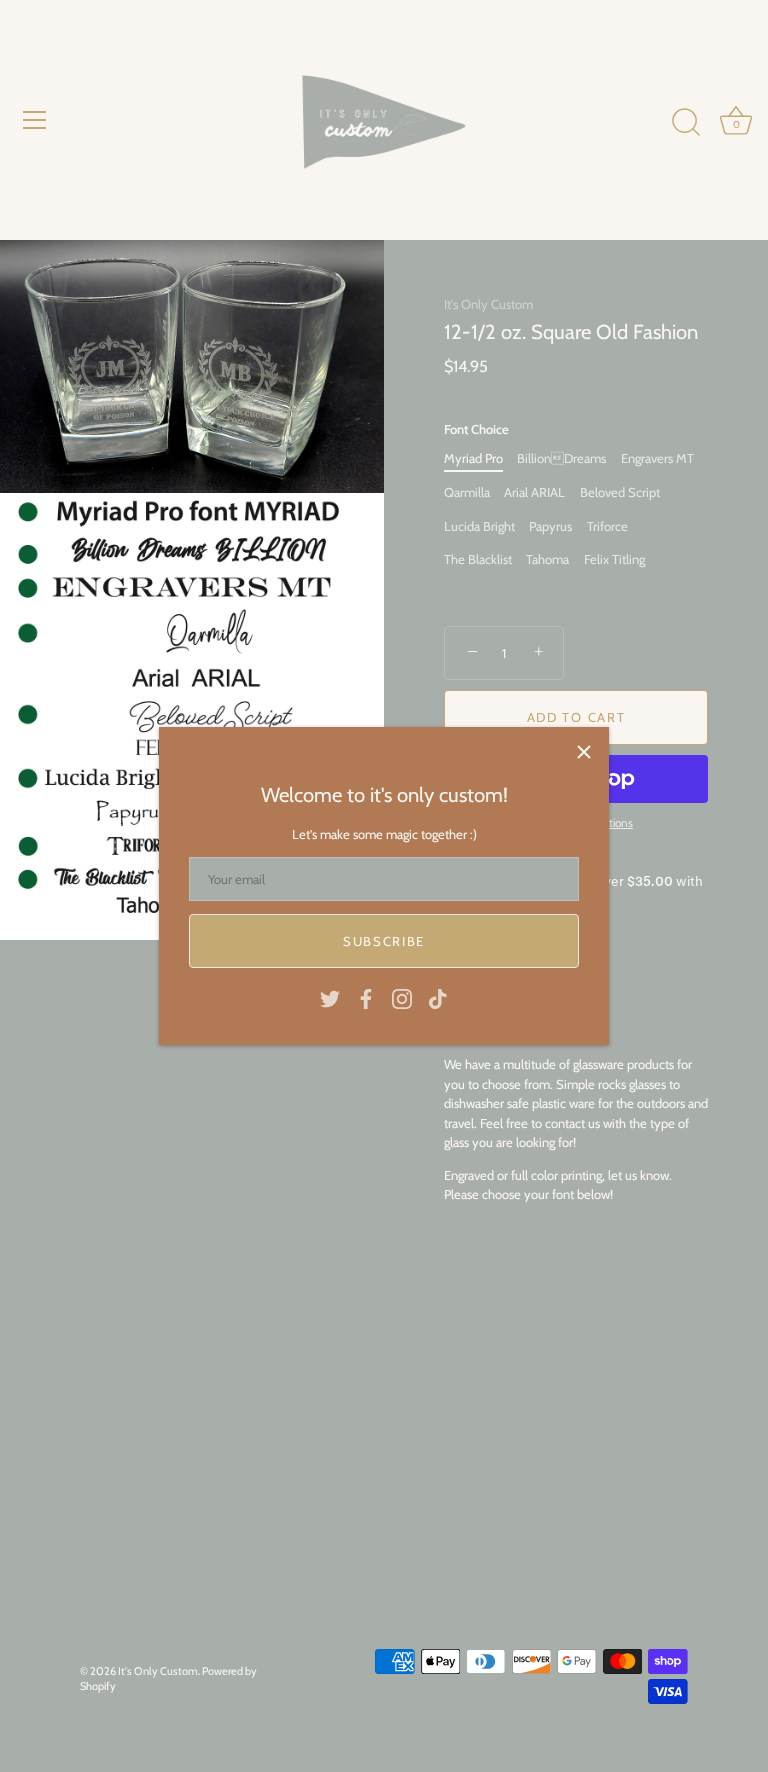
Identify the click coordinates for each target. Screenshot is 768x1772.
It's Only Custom (488, 304)
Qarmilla (467, 492)
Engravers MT (657, 458)
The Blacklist (478, 559)
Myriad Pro (473, 458)
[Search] (686, 123)
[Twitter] (330, 997)
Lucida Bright (479, 526)
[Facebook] (366, 997)
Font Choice (476, 429)
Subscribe (384, 941)
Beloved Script (620, 492)
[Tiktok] (438, 997)
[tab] (576, 1130)
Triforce (607, 526)
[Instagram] (402, 997)
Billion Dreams (561, 458)
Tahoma (547, 559)
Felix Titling (614, 559)
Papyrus (550, 526)
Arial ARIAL (534, 492)
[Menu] (35, 120)
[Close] (584, 752)
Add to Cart (576, 717)
